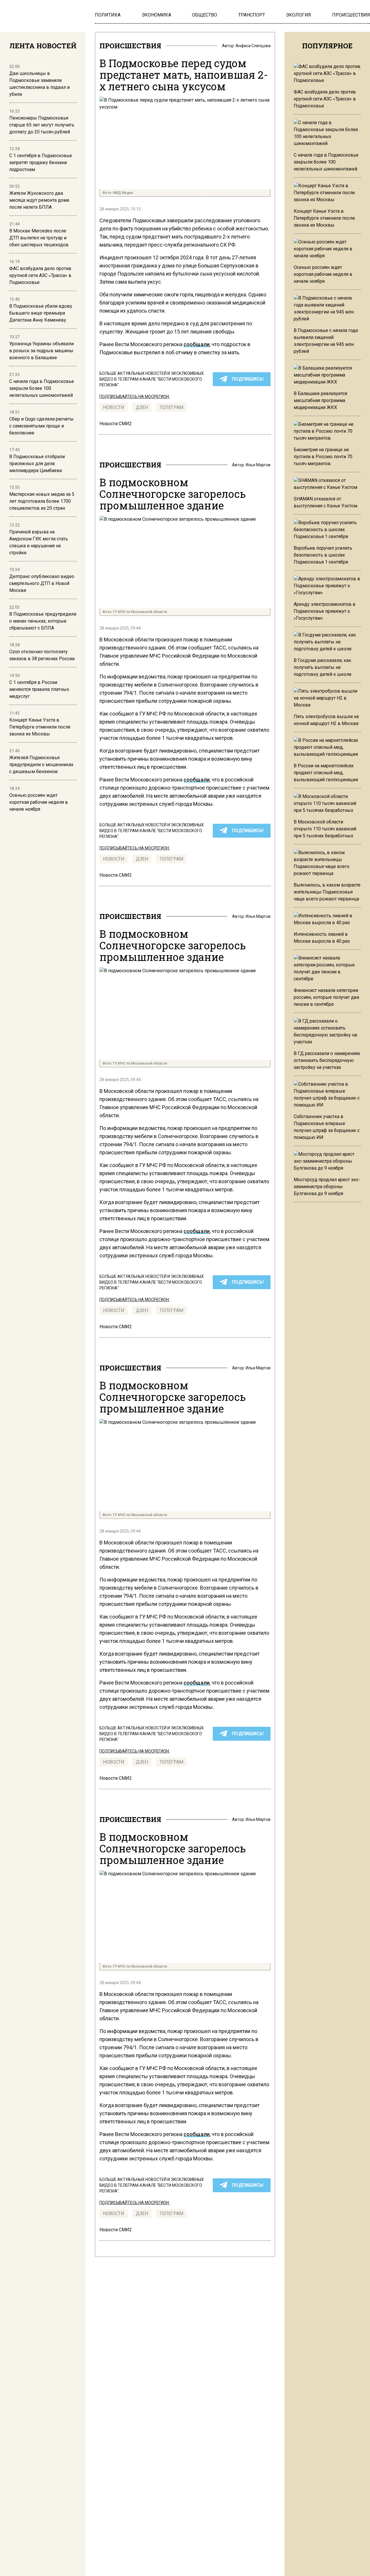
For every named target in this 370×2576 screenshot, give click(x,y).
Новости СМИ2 (116, 424)
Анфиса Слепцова (253, 46)
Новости (114, 407)
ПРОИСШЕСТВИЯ (130, 46)
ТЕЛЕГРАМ (171, 407)
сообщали (197, 344)
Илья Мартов (258, 465)
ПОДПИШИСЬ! (248, 379)
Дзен (142, 407)
